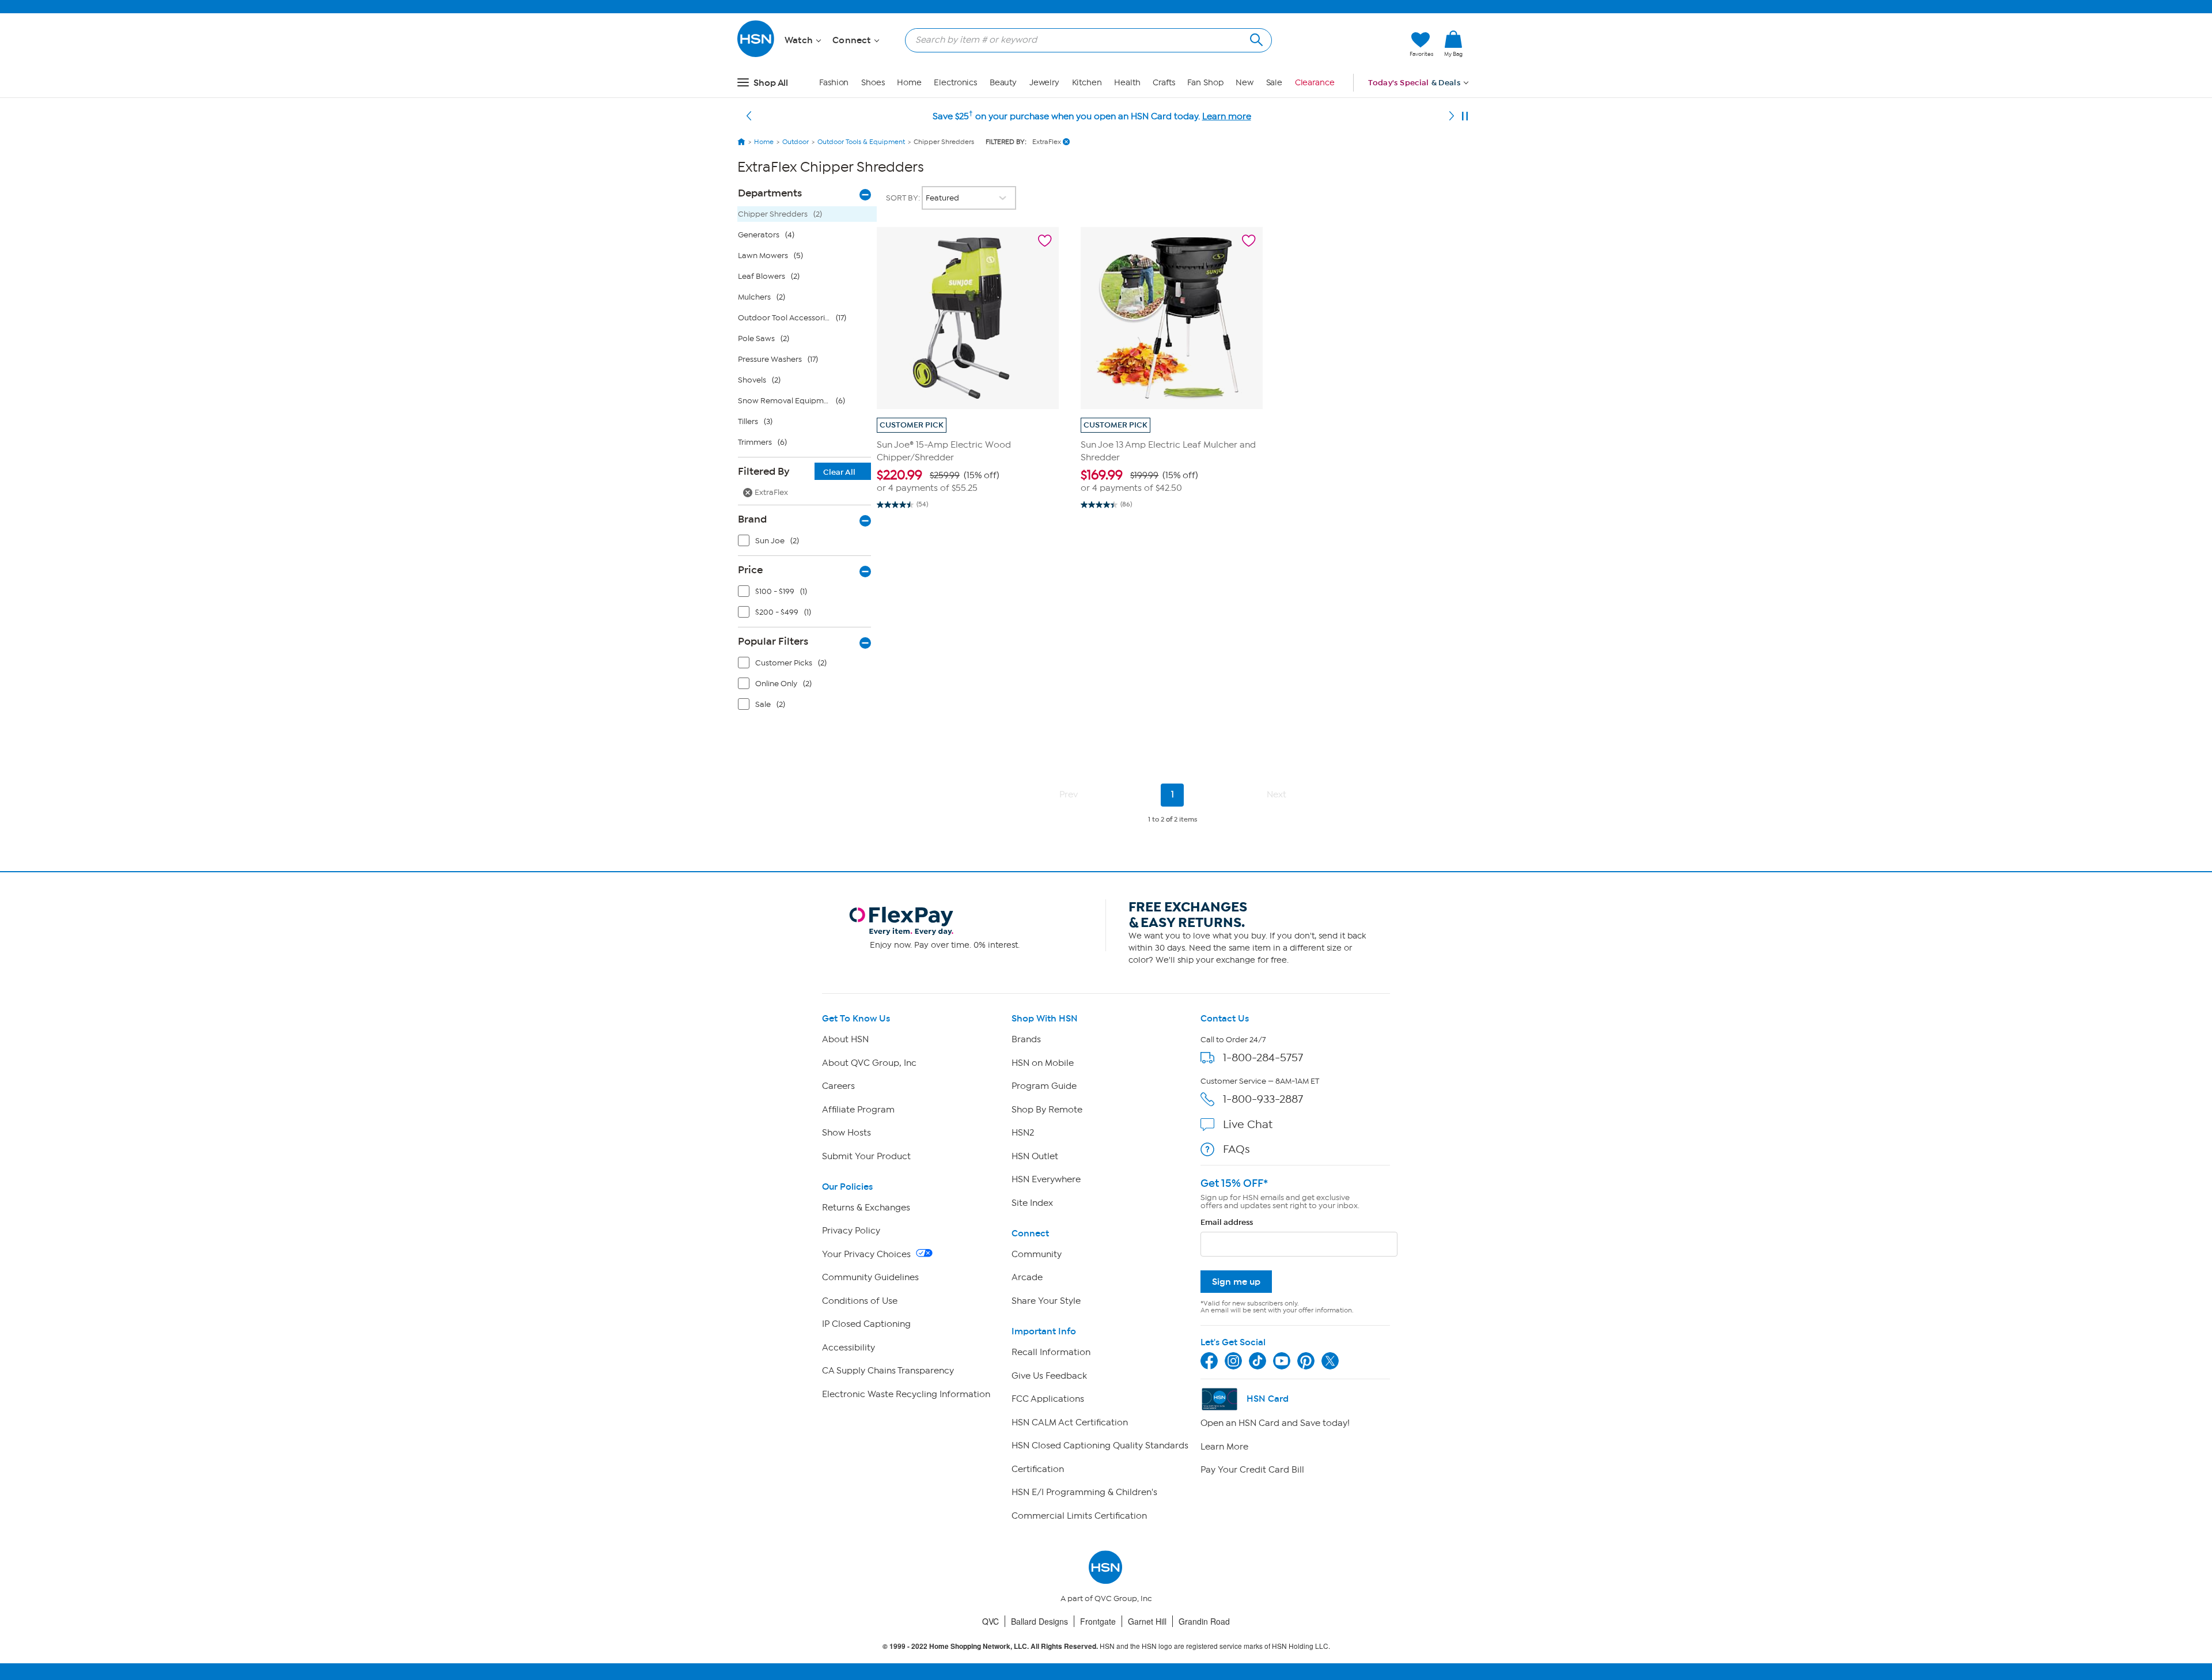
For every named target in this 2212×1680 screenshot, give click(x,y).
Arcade (1027, 1277)
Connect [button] (853, 40)
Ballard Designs (1039, 1621)
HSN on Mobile (1043, 1063)
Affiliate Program (858, 1110)
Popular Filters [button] (773, 641)
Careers (838, 1086)
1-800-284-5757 (1263, 1057)
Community (1037, 1254)
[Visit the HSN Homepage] (756, 55)
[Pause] (1465, 116)
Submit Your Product (866, 1156)
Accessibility (849, 1348)
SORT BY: (904, 198)
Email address (1227, 1222)
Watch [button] (800, 40)
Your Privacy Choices (868, 1254)
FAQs (1236, 1149)
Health (1127, 83)
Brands (1026, 1039)
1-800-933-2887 (1263, 1099)
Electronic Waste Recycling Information (906, 1394)
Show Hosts (846, 1133)
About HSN (845, 1039)
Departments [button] (770, 193)
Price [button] (750, 570)
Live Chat (1248, 1124)
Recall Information (1051, 1352)
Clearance (1315, 83)
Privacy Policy (851, 1231)
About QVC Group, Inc (869, 1063)
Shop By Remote (1047, 1110)
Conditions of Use (860, 1301)
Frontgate (1098, 1621)
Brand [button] (752, 519)
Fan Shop (1205, 83)
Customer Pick (912, 425)
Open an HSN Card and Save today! (1275, 1423)
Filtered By (797, 471)
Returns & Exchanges (866, 1208)
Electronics (955, 83)
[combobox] (1084, 40)
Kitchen (1087, 83)
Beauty (1003, 83)
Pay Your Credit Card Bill (1252, 1470)
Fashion (834, 83)
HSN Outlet (1035, 1156)
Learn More (1224, 1447)
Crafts (1164, 83)
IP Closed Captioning (866, 1324)
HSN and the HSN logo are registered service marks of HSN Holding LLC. (1106, 1646)
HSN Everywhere (1046, 1179)
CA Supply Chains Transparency (888, 1371)
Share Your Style (1046, 1301)
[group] (968, 481)
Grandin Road (1204, 1621)
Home (909, 83)
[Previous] (749, 116)
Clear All (839, 472)
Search (1255, 38)
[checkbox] (807, 543)
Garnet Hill (1147, 1621)
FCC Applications (1048, 1399)
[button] (1346, 44)
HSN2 (1023, 1133)
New (1245, 83)
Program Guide (1044, 1086)
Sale (1274, 83)
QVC (991, 1621)
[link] (1453, 44)
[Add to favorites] (1045, 241)
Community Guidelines (870, 1277)
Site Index (1032, 1203)
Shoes (873, 83)
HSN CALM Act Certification (1070, 1422)
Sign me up (1236, 1282)
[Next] (1452, 116)
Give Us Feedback (1049, 1376)
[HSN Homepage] (741, 142)
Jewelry (1044, 83)
